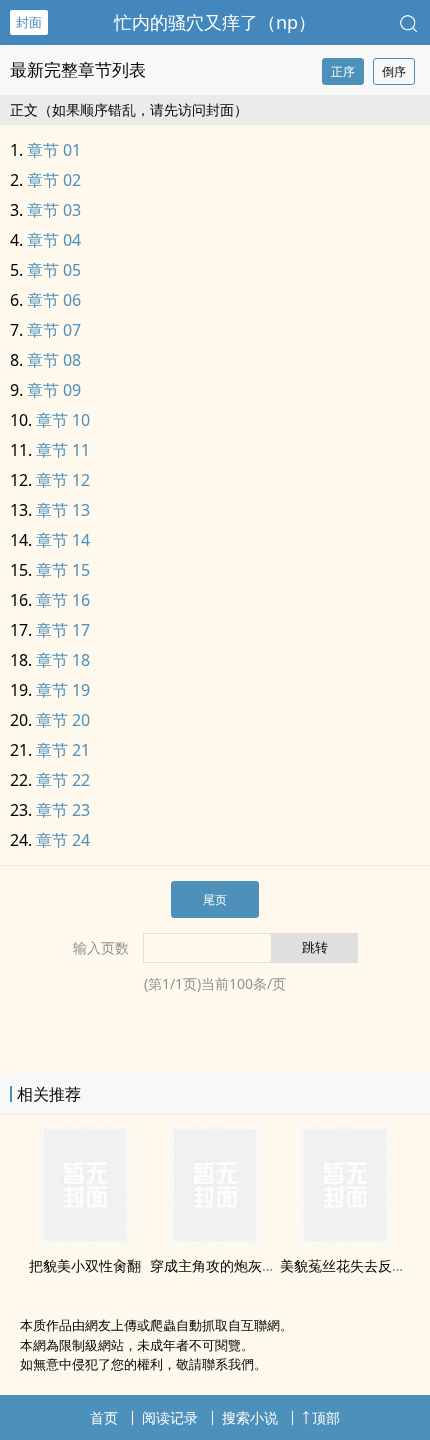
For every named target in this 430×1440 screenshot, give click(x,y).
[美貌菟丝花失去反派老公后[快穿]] (345, 1239)
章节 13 (63, 510)
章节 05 (54, 270)
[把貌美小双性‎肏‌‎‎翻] (85, 1239)
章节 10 (63, 420)
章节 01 (54, 150)
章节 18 (63, 660)
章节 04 (54, 240)
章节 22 (63, 780)
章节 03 (54, 210)
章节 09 (54, 390)
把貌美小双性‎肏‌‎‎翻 (85, 1265)
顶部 (326, 1417)
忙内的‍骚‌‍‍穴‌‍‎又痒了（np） (215, 22)
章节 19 (63, 690)
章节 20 (63, 720)
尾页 (215, 899)
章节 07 (54, 330)
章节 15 (63, 570)
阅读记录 (170, 1417)
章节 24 (63, 840)
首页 (104, 1417)
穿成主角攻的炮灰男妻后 (227, 1265)
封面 (29, 22)
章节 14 (63, 540)
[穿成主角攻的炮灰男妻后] (215, 1239)
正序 (343, 71)
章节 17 (63, 630)
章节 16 (63, 600)
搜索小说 (250, 1417)
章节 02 (54, 180)
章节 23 (63, 810)
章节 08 (54, 360)
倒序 (394, 71)
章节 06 (54, 300)
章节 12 (63, 480)
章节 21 (63, 750)
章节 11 (63, 450)
